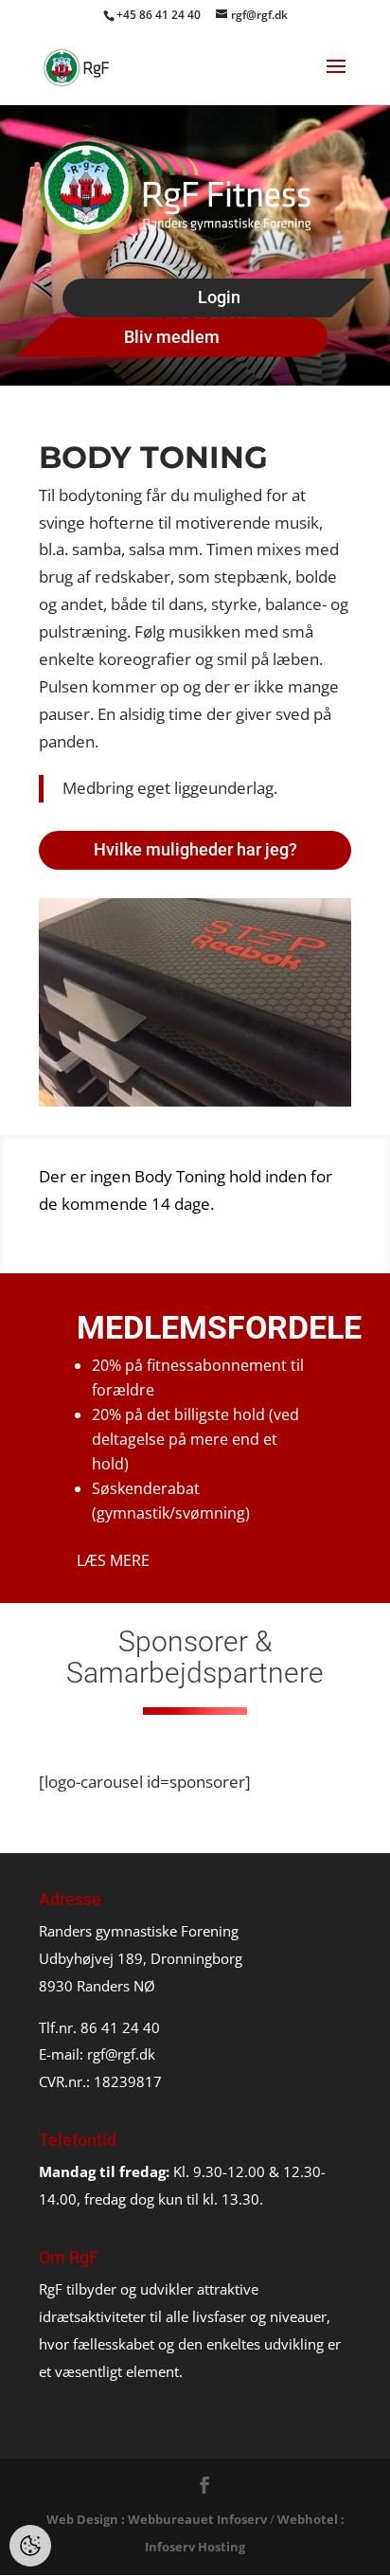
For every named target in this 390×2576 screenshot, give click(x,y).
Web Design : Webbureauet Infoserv (157, 2519)
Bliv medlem (172, 337)
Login (219, 297)
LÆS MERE (113, 1560)
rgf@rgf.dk (121, 2054)
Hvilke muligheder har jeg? (195, 849)
